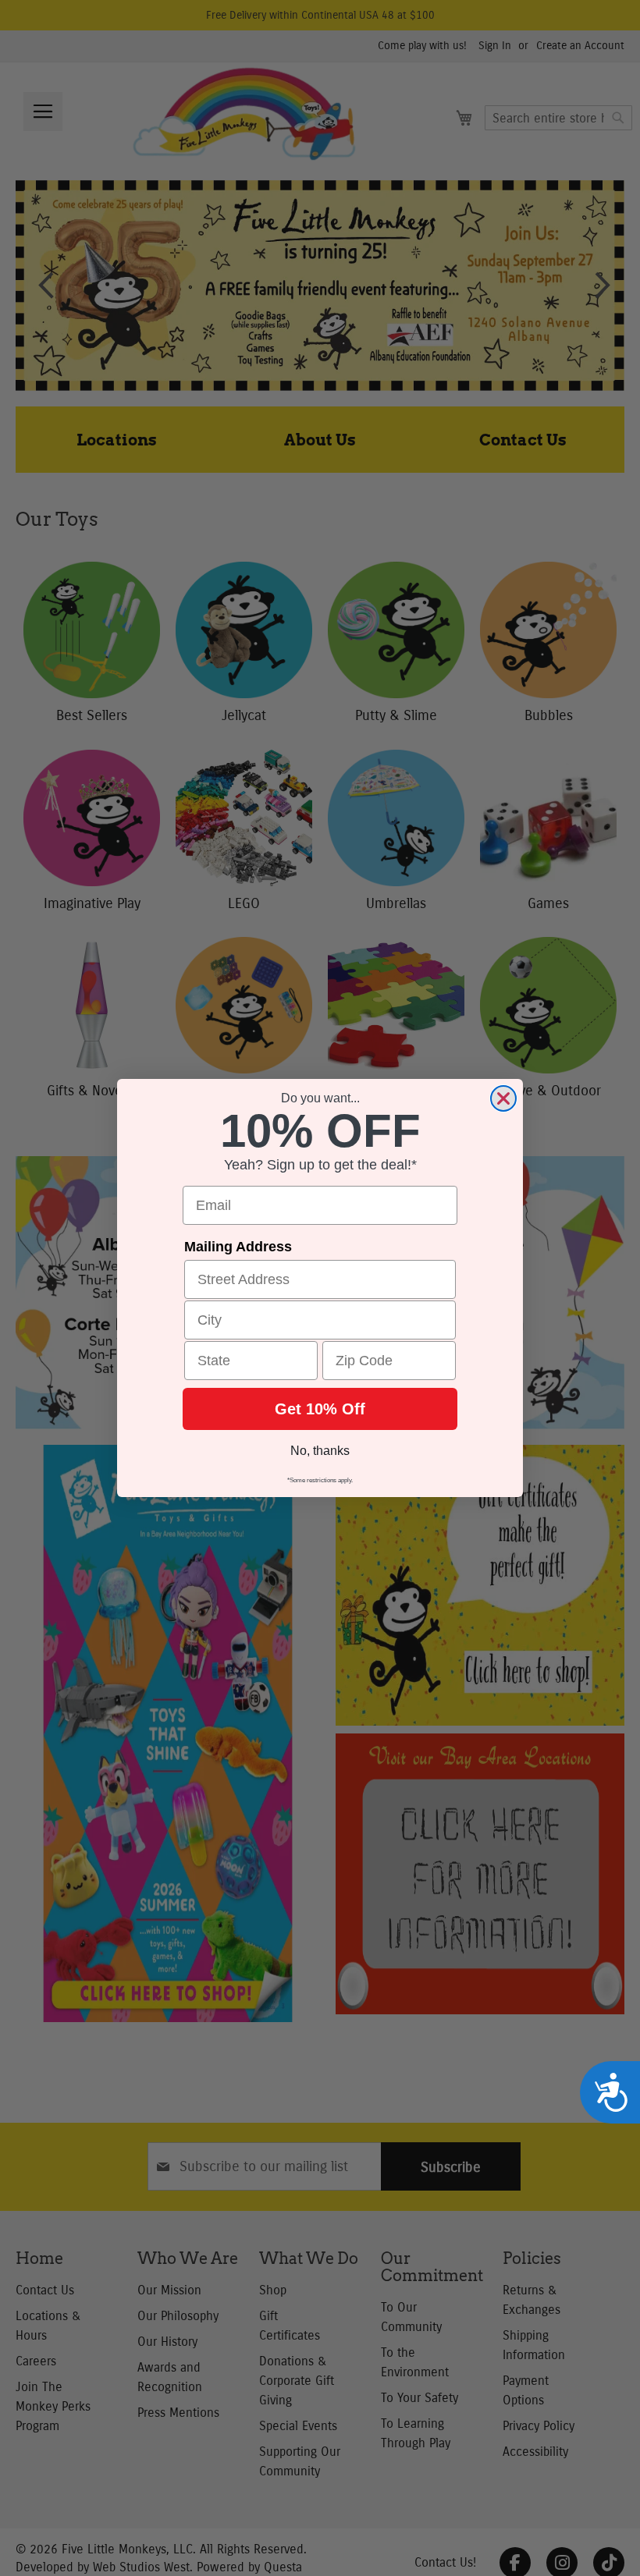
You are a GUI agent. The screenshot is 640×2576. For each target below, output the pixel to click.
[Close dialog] (503, 1098)
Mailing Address (238, 1247)
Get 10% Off (320, 1409)
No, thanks (320, 1451)
